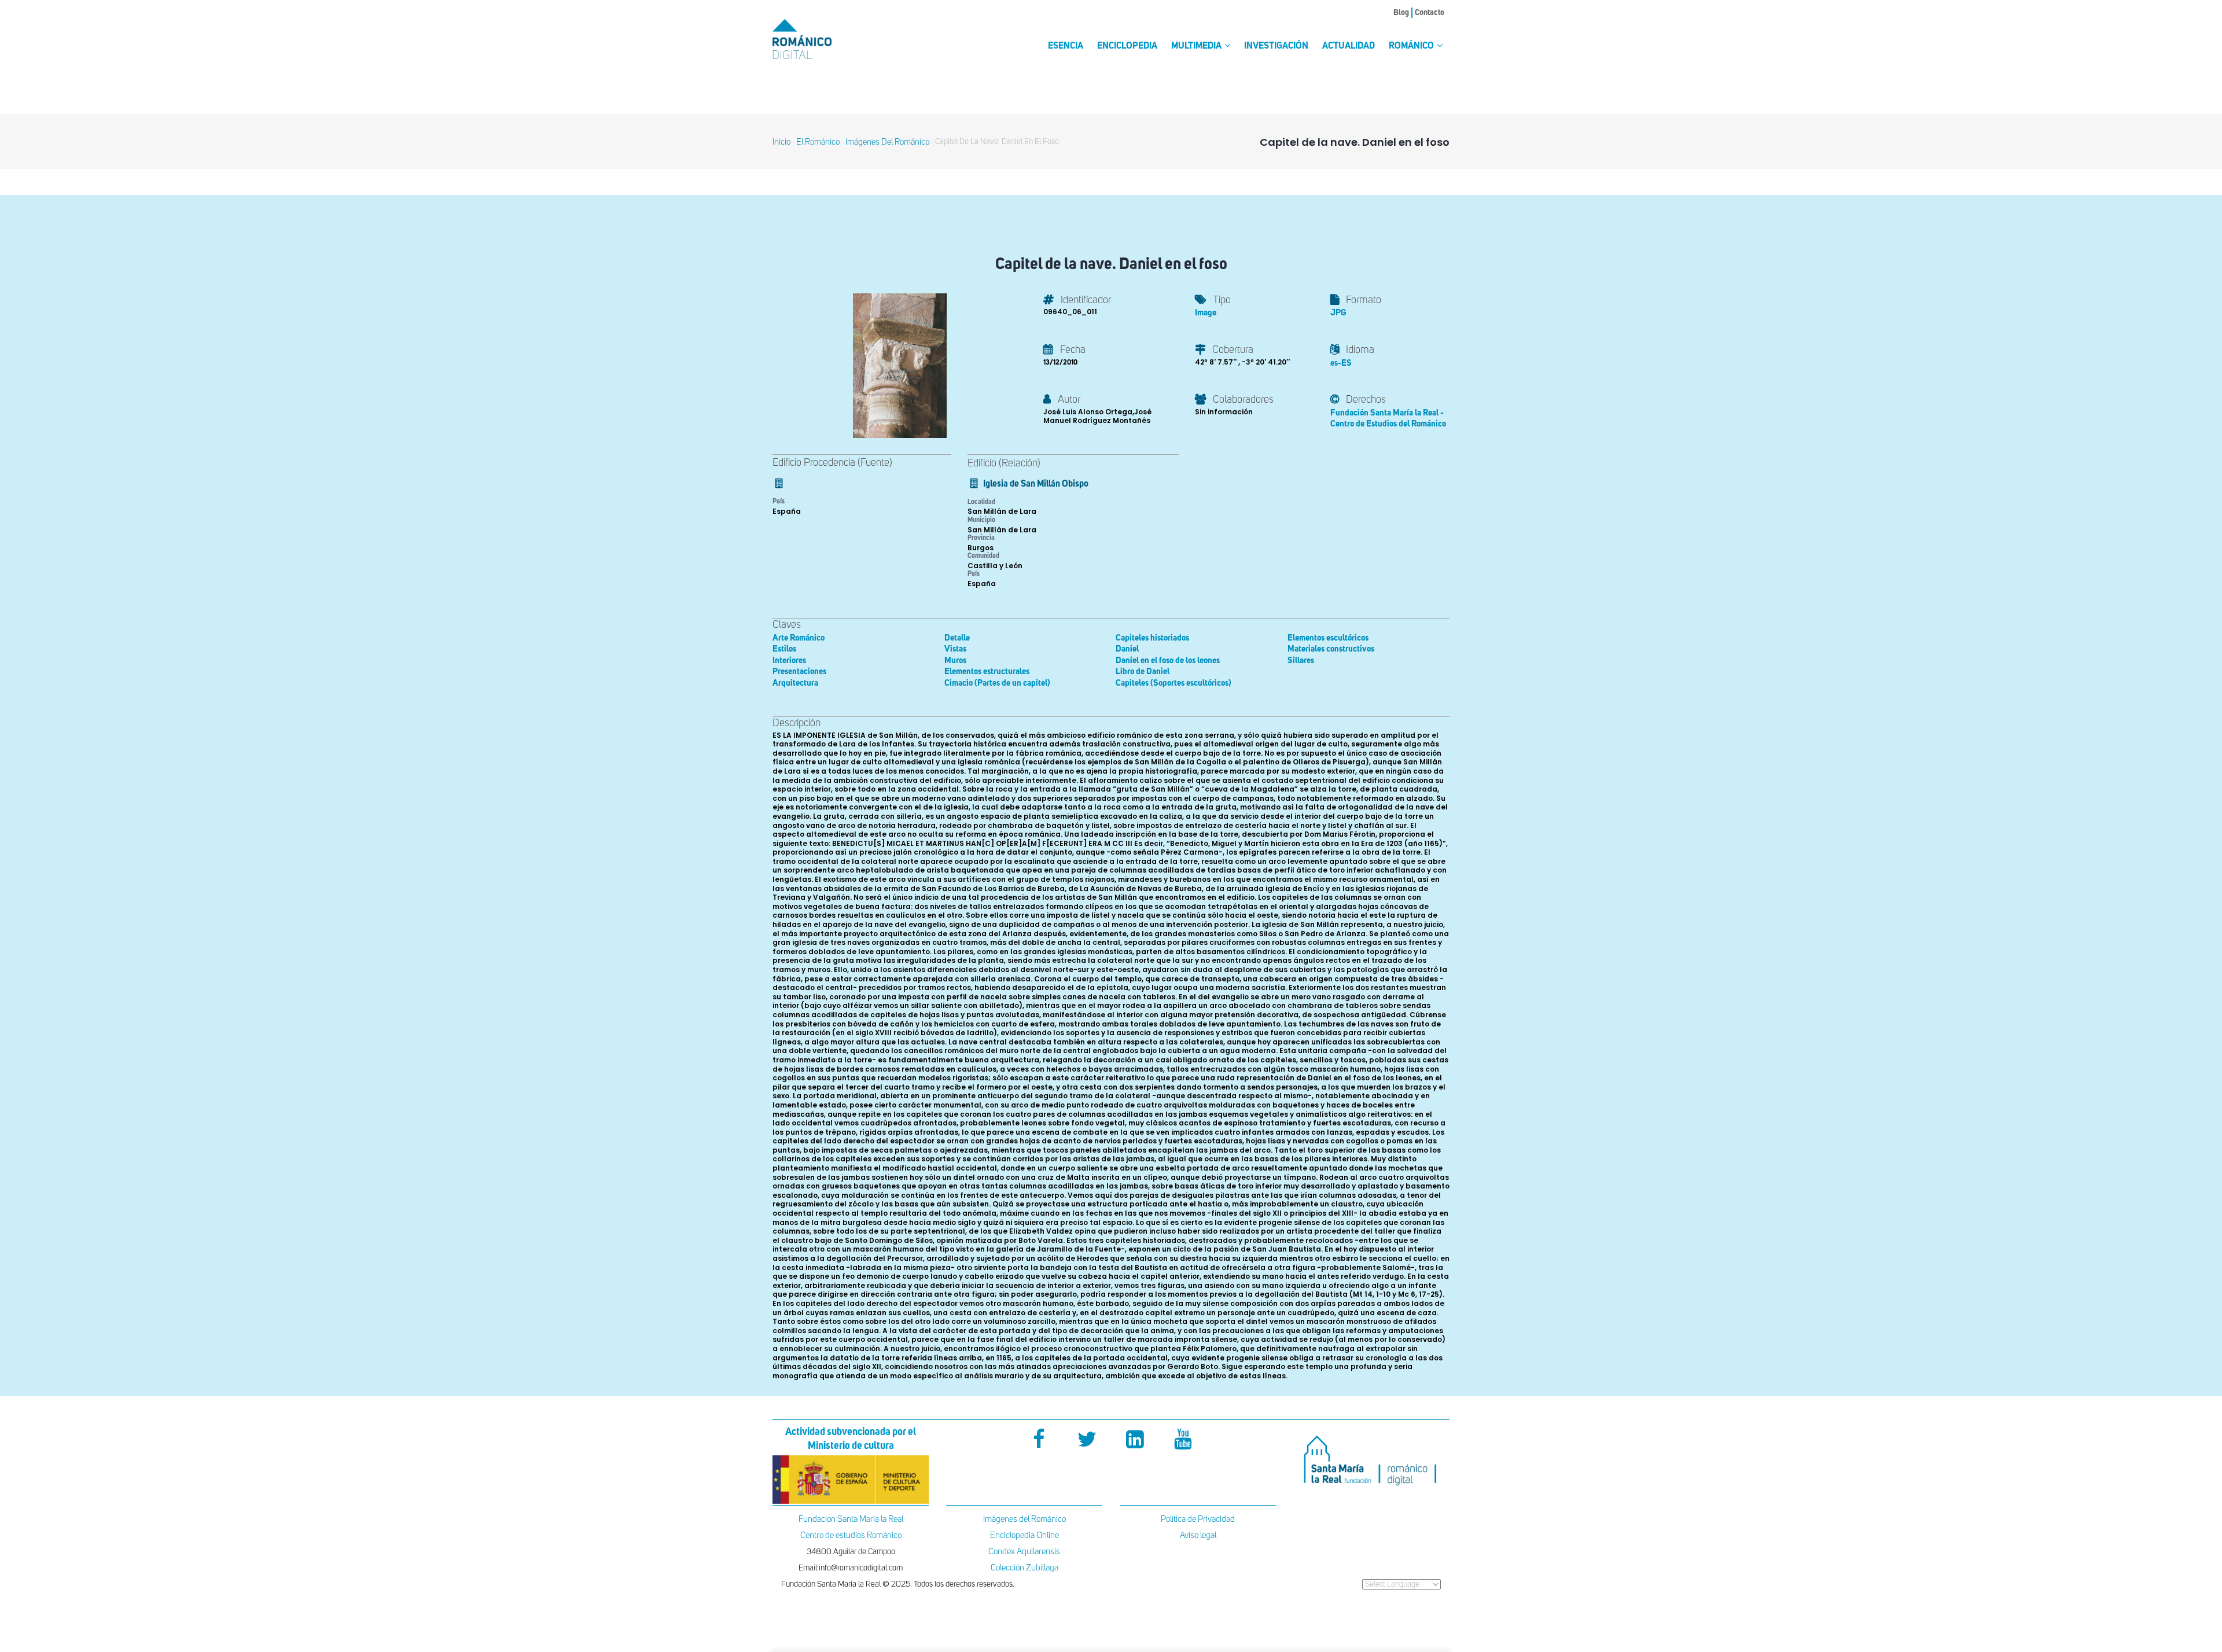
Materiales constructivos (1331, 649)
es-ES (1341, 363)
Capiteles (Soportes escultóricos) (1173, 683)
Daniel (1127, 649)
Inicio (781, 142)
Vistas (955, 649)
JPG (1338, 313)
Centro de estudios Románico (851, 1535)
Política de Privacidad (1198, 1519)
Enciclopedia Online (1024, 1535)
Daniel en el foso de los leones (1168, 661)
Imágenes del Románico (1024, 1519)
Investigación (1276, 46)
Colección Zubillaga (1024, 1568)
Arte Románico (799, 638)
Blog (1401, 13)
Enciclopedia (1127, 46)
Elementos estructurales (987, 672)
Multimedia (1197, 46)
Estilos (784, 649)
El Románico (818, 142)
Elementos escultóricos (1328, 638)
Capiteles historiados (1152, 638)
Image (1206, 313)
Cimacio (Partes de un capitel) (997, 683)
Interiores (789, 661)
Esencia (1066, 46)
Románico (1412, 46)
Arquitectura (795, 683)
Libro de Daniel (1143, 672)
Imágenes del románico (887, 142)
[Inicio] (822, 39)
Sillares (1301, 661)
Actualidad (1349, 46)
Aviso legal (1198, 1535)
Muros (955, 661)
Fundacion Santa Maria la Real (851, 1519)
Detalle (957, 638)
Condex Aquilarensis (1024, 1552)
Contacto (1430, 13)
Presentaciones (799, 672)
